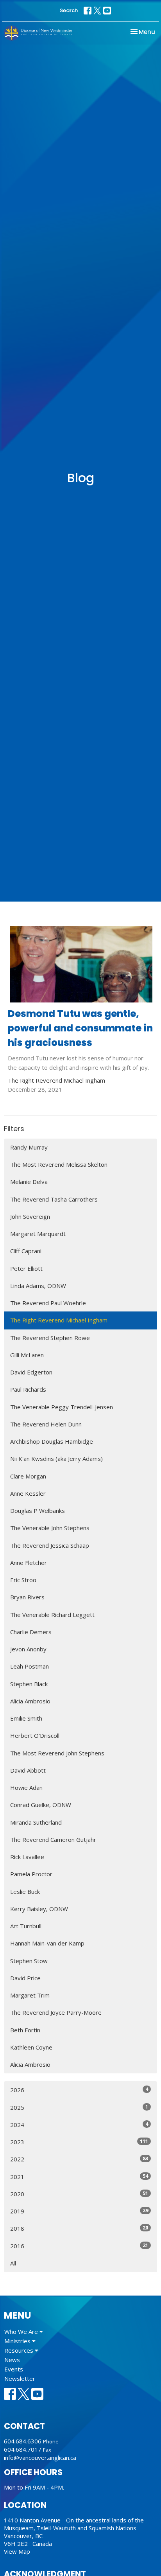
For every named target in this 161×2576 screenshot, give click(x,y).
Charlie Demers (31, 1632)
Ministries (18, 2341)
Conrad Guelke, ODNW (41, 1805)
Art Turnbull (26, 1926)
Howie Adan (26, 1787)
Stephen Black (29, 1684)
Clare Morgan (28, 1476)
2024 (79, 2124)
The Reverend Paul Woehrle (48, 1303)
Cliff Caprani (26, 1251)
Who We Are (22, 2332)
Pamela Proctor (31, 1874)
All (13, 2263)
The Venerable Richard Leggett (52, 1615)
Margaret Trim (30, 1995)
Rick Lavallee (27, 1857)
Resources (20, 2350)
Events (14, 2369)
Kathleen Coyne (31, 2047)
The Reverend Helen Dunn (46, 1424)
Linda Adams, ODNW (38, 1286)
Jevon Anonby (28, 1649)
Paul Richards (28, 1389)
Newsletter (20, 2378)
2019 (79, 2211)
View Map (17, 2551)
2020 (79, 2194)
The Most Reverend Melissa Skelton (59, 1164)
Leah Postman (30, 1666)
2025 (79, 2107)
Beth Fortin (25, 2030)
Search (69, 10)
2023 (79, 2142)
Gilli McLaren (27, 1355)
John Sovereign (30, 1216)
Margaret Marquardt (38, 1234)
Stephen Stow (29, 1961)
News (12, 2360)
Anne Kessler (28, 1493)
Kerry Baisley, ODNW (39, 1909)
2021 (79, 2176)
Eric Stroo (23, 1580)
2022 (79, 2159)
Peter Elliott (26, 1268)
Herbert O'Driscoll (35, 1735)
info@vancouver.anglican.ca (40, 2457)
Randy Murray (29, 1147)
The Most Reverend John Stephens (57, 1753)
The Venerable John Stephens (50, 1528)
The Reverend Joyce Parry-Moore (56, 2012)
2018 (79, 2228)
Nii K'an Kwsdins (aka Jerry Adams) (56, 1459)
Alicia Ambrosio (30, 1701)
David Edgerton (31, 1372)
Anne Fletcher (29, 1563)
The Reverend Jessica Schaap (50, 1545)
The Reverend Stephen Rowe (50, 1338)
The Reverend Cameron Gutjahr (53, 1839)
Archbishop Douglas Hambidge (52, 1441)
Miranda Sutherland (36, 1822)
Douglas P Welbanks (38, 1511)
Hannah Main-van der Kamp (47, 1943)
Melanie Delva (29, 1182)
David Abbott (28, 1770)
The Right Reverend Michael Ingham (59, 1320)
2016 (79, 2246)
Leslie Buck (25, 1892)
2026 (79, 2090)
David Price (25, 1978)
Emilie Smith (26, 1718)
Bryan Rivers (27, 1597)
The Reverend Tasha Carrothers (54, 1199)
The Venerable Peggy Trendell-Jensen (62, 1407)
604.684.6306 (23, 2441)
